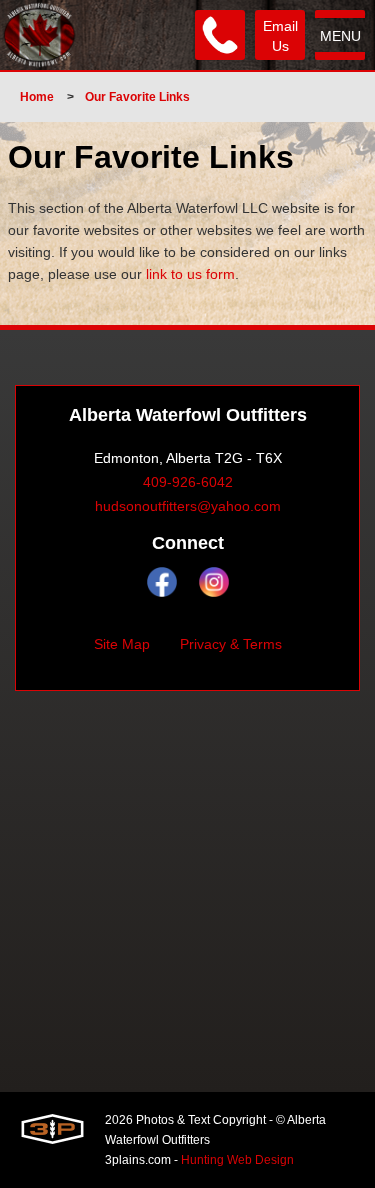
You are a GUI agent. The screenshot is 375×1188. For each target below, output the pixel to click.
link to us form (190, 274)
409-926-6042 (188, 482)
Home (37, 97)
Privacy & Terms (231, 644)
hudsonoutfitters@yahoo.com (188, 506)
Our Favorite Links (137, 97)
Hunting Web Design (237, 1160)
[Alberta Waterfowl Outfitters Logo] (39, 35)
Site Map (122, 644)
